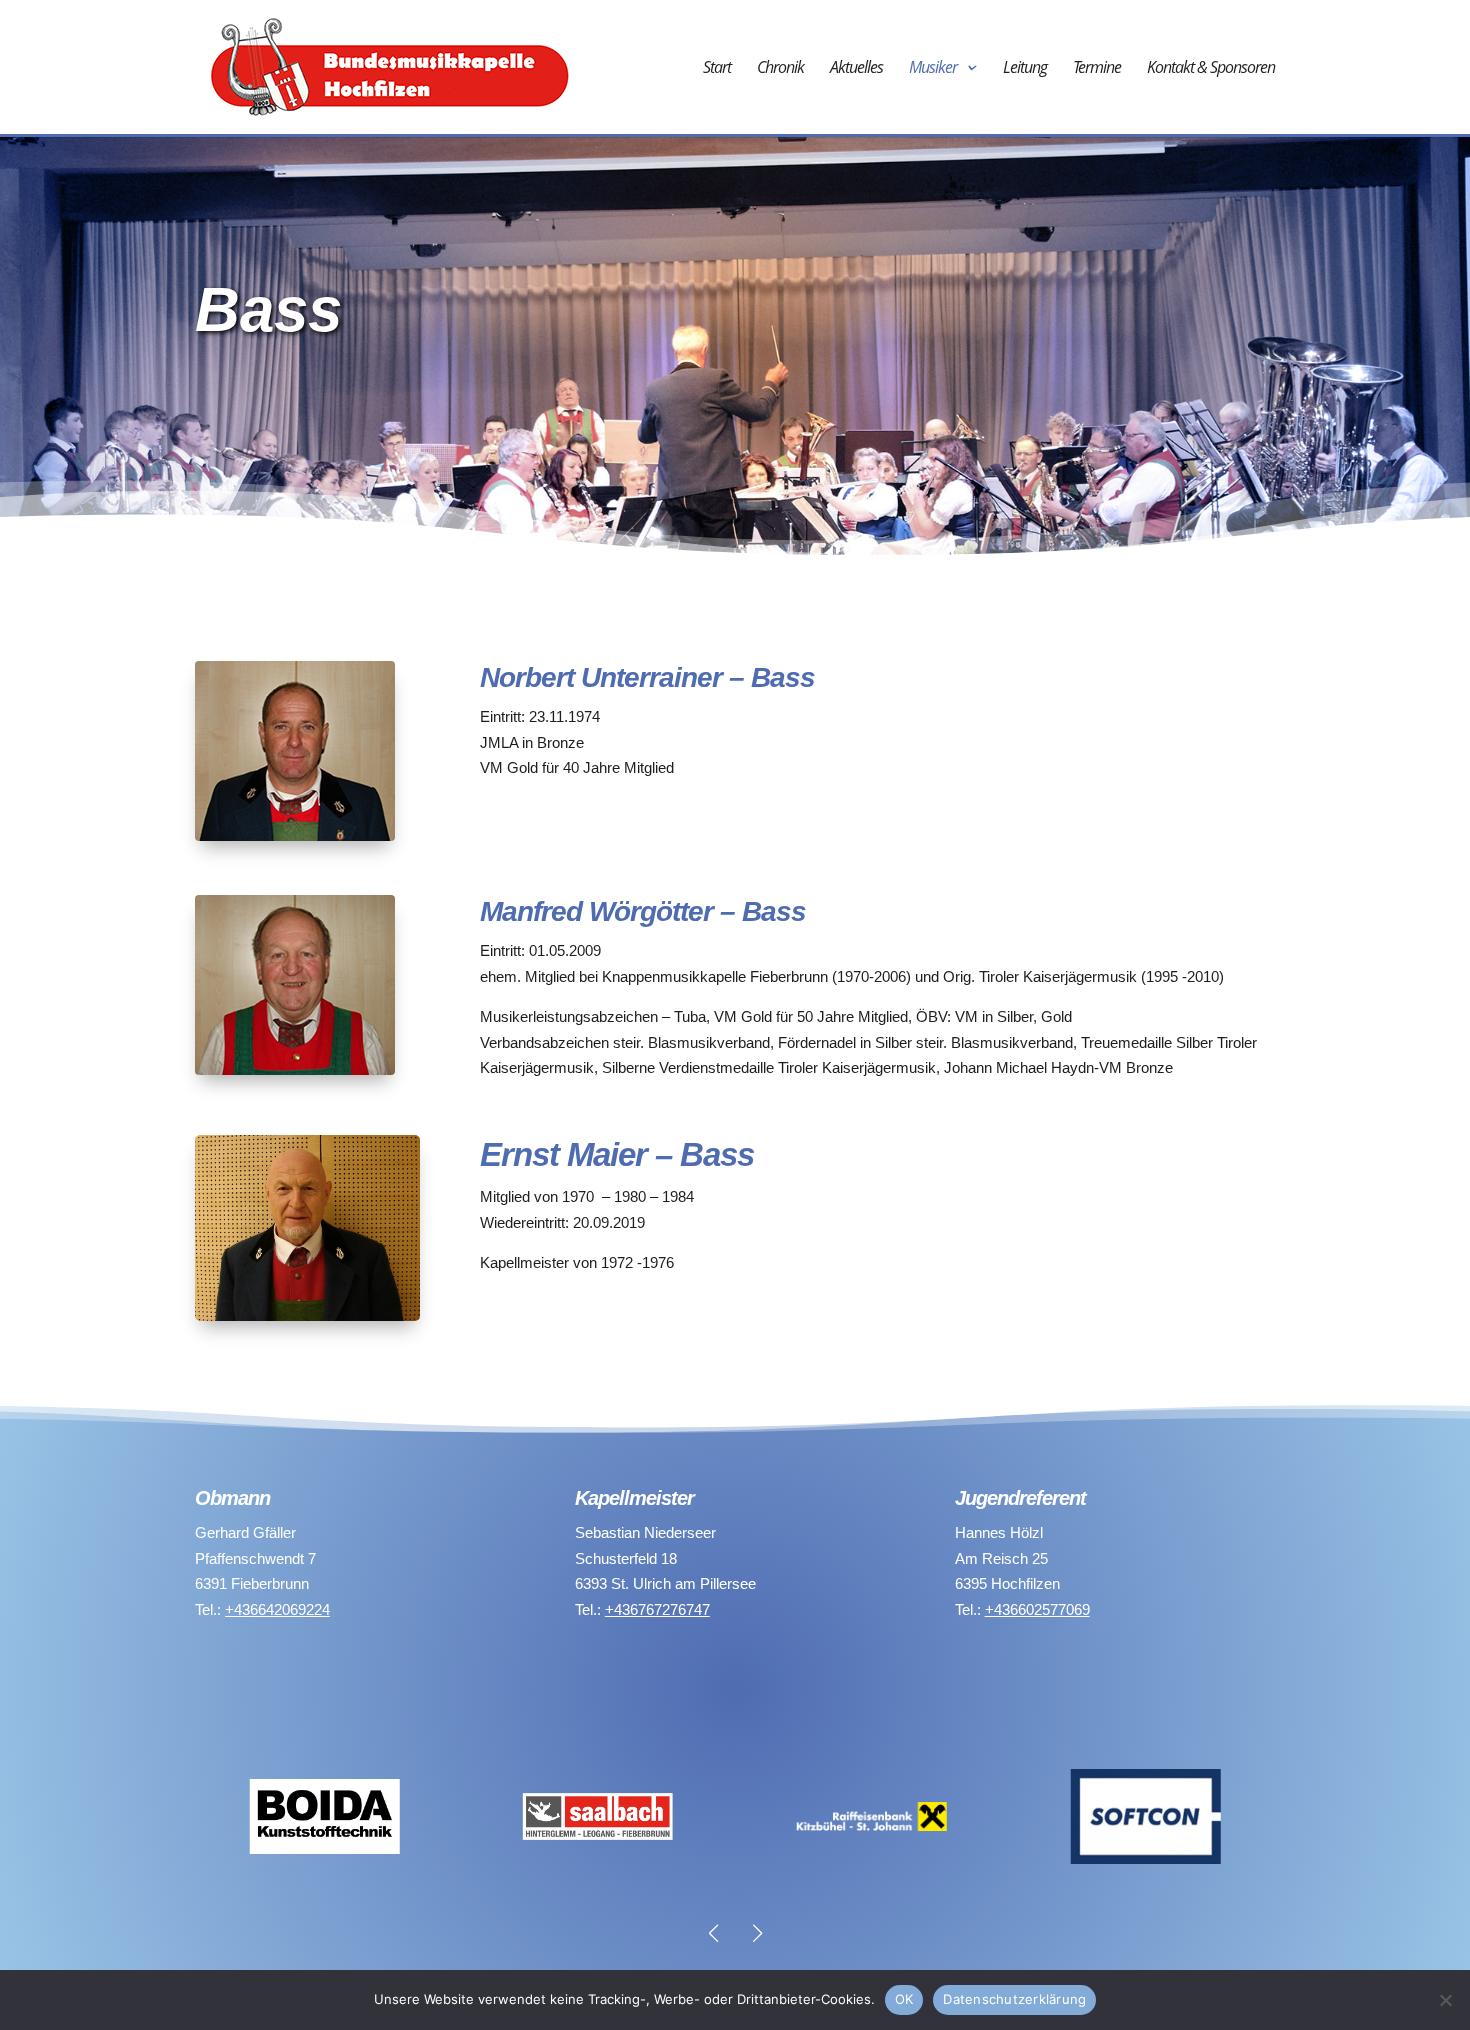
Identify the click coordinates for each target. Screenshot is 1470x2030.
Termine (1097, 69)
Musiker (933, 69)
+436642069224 (277, 1609)
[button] (757, 1933)
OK (904, 1999)
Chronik (780, 69)
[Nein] (1445, 2000)
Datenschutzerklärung (1014, 1999)
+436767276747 (657, 1609)
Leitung (1025, 69)
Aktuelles (856, 69)
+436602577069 (1037, 1609)
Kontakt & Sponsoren (1211, 69)
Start (717, 69)
